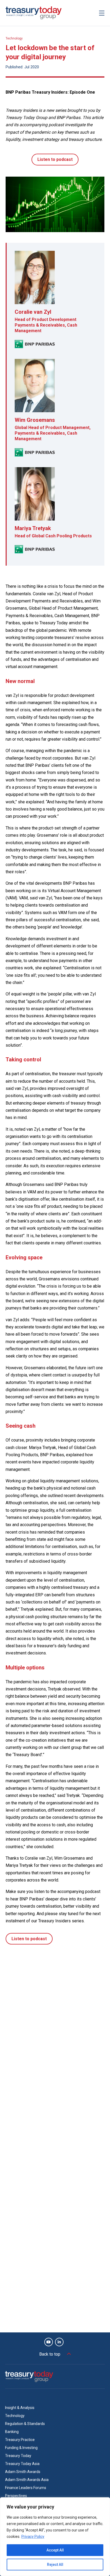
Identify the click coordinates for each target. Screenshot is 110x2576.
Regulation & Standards (25, 2424)
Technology (14, 38)
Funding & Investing (21, 2448)
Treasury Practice (20, 2440)
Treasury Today (18, 2456)
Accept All (55, 2550)
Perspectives (16, 2496)
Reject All (55, 2565)
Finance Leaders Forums (26, 2488)
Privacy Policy (33, 2537)
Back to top (50, 2354)
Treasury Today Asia (22, 2464)
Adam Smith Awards (23, 2472)
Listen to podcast (55, 159)
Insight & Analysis (20, 2408)
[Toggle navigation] (102, 13)
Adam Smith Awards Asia (27, 2480)
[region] (55, 2537)
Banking (12, 2432)
